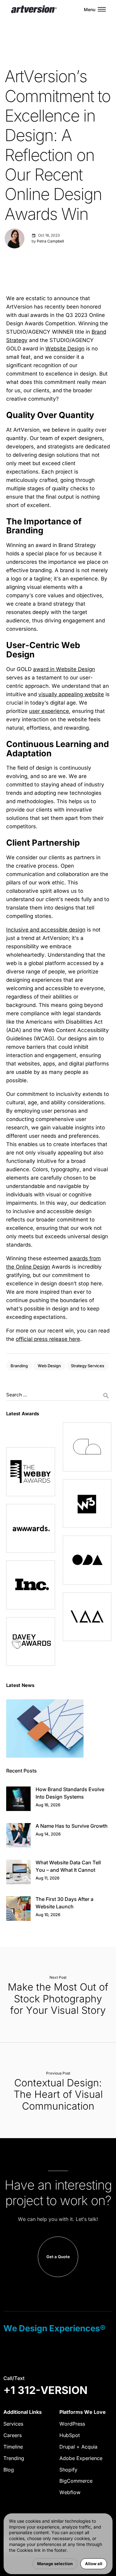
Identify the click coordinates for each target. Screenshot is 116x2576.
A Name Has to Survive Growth (72, 1826)
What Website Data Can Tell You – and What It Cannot (68, 1866)
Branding (19, 1366)
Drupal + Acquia (78, 2447)
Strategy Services (88, 1366)
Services (13, 2424)
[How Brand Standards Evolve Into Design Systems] (18, 1799)
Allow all (94, 2564)
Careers (13, 2435)
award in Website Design (64, 669)
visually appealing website (71, 694)
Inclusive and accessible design (46, 930)
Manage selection (55, 2564)
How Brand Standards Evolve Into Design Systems (70, 1793)
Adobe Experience (81, 2458)
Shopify (68, 2470)
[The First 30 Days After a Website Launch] (18, 1909)
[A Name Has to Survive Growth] (18, 1835)
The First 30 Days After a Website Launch (64, 1903)
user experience (49, 711)
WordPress (72, 2424)
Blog (9, 2470)
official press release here (48, 1339)
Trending (14, 2458)
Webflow (70, 2492)
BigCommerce (76, 2481)
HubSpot (70, 2435)
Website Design (65, 349)
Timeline (13, 2447)
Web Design (49, 1366)
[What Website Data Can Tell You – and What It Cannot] (18, 1872)
